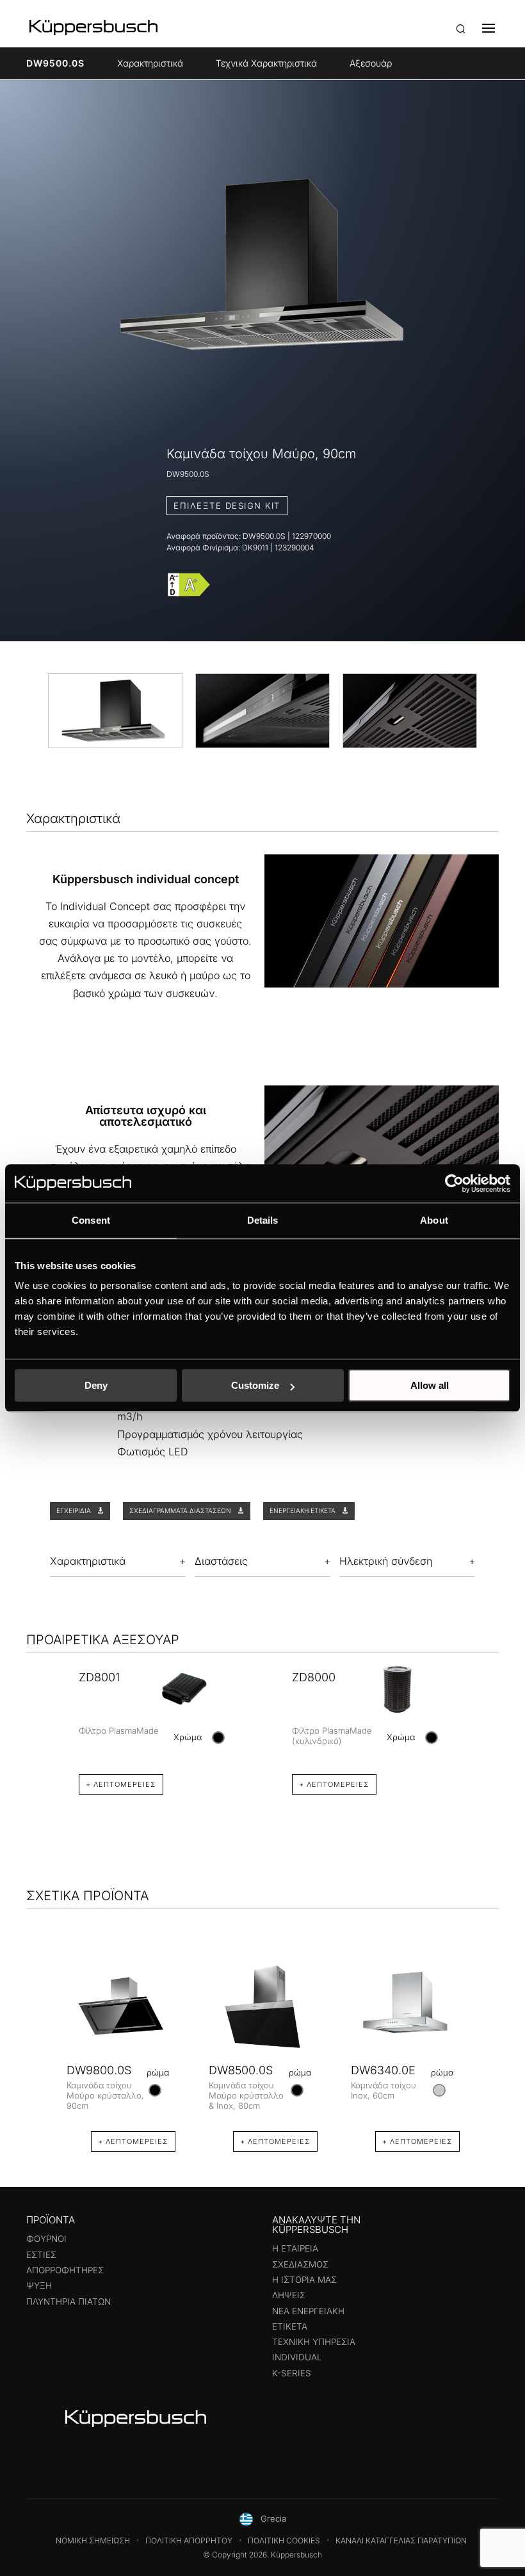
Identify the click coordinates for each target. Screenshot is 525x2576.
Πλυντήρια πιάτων (69, 2301)
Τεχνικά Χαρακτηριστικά (266, 63)
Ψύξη (39, 2285)
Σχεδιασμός (300, 2264)
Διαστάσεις (221, 1561)
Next (485, 1712)
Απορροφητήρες (65, 2270)
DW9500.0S (55, 63)
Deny (96, 1385)
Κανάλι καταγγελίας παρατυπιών (401, 2540)
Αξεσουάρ (371, 63)
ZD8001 (99, 1677)
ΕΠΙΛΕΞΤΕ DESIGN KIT (227, 506)
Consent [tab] (91, 1220)
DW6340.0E (383, 2070)
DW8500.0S (241, 2070)
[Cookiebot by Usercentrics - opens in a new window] (454, 1183)
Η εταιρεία (295, 2248)
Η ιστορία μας (304, 2280)
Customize (255, 1385)
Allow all (430, 1385)
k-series (292, 2373)
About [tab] (434, 1220)
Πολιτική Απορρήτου (189, 2540)
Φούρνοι (46, 2239)
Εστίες (41, 2255)
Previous (40, 1712)
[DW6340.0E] (405, 2007)
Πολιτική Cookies (284, 2540)
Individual (297, 2357)
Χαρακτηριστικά (150, 63)
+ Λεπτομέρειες (121, 1784)
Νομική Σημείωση (93, 2540)
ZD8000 (314, 1677)
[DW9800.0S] (121, 2007)
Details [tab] (263, 1220)
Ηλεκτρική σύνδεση (386, 1561)
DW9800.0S (99, 2070)
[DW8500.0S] (263, 2007)
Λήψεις (289, 2295)
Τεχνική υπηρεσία (314, 2342)
